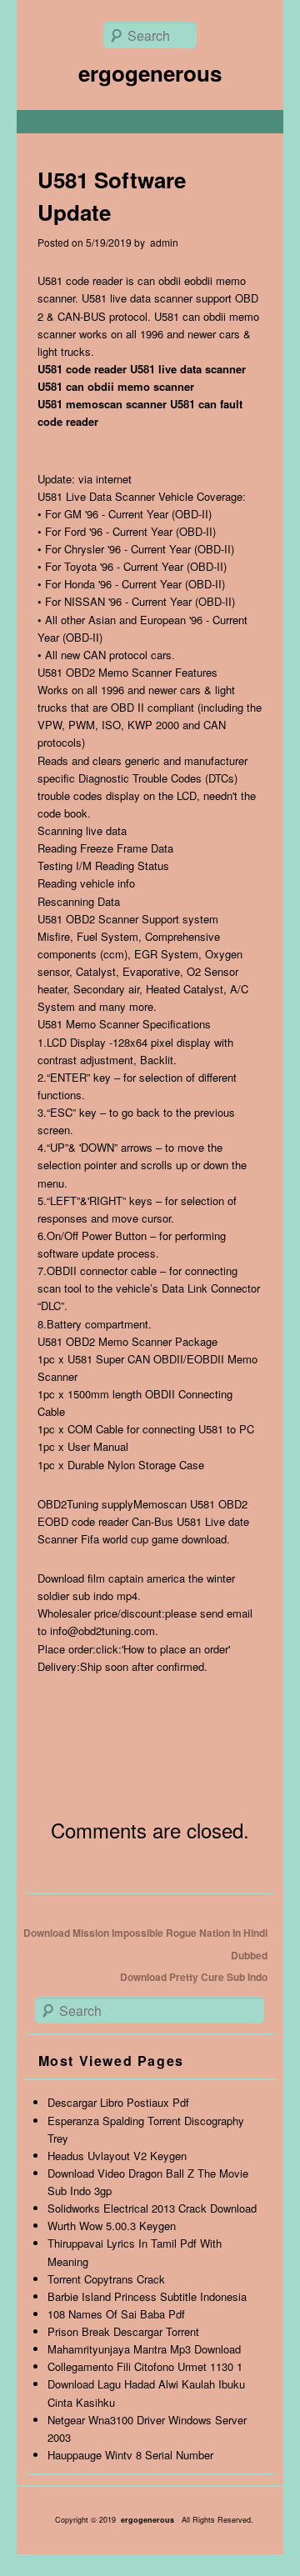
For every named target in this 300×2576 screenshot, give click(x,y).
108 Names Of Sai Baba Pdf (116, 2314)
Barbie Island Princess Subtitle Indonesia (147, 2296)
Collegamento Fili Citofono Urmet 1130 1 (145, 2366)
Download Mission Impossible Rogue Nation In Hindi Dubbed (145, 1943)
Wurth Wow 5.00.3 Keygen (112, 2226)
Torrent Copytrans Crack (106, 2279)
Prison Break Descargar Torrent (123, 2331)
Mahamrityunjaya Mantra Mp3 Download (144, 2349)
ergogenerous (150, 73)
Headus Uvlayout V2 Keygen (117, 2156)
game (165, 1539)
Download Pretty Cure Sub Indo (194, 1977)
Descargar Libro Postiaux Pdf (118, 2102)
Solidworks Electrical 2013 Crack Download (152, 2208)
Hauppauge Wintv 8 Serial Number (130, 2455)
